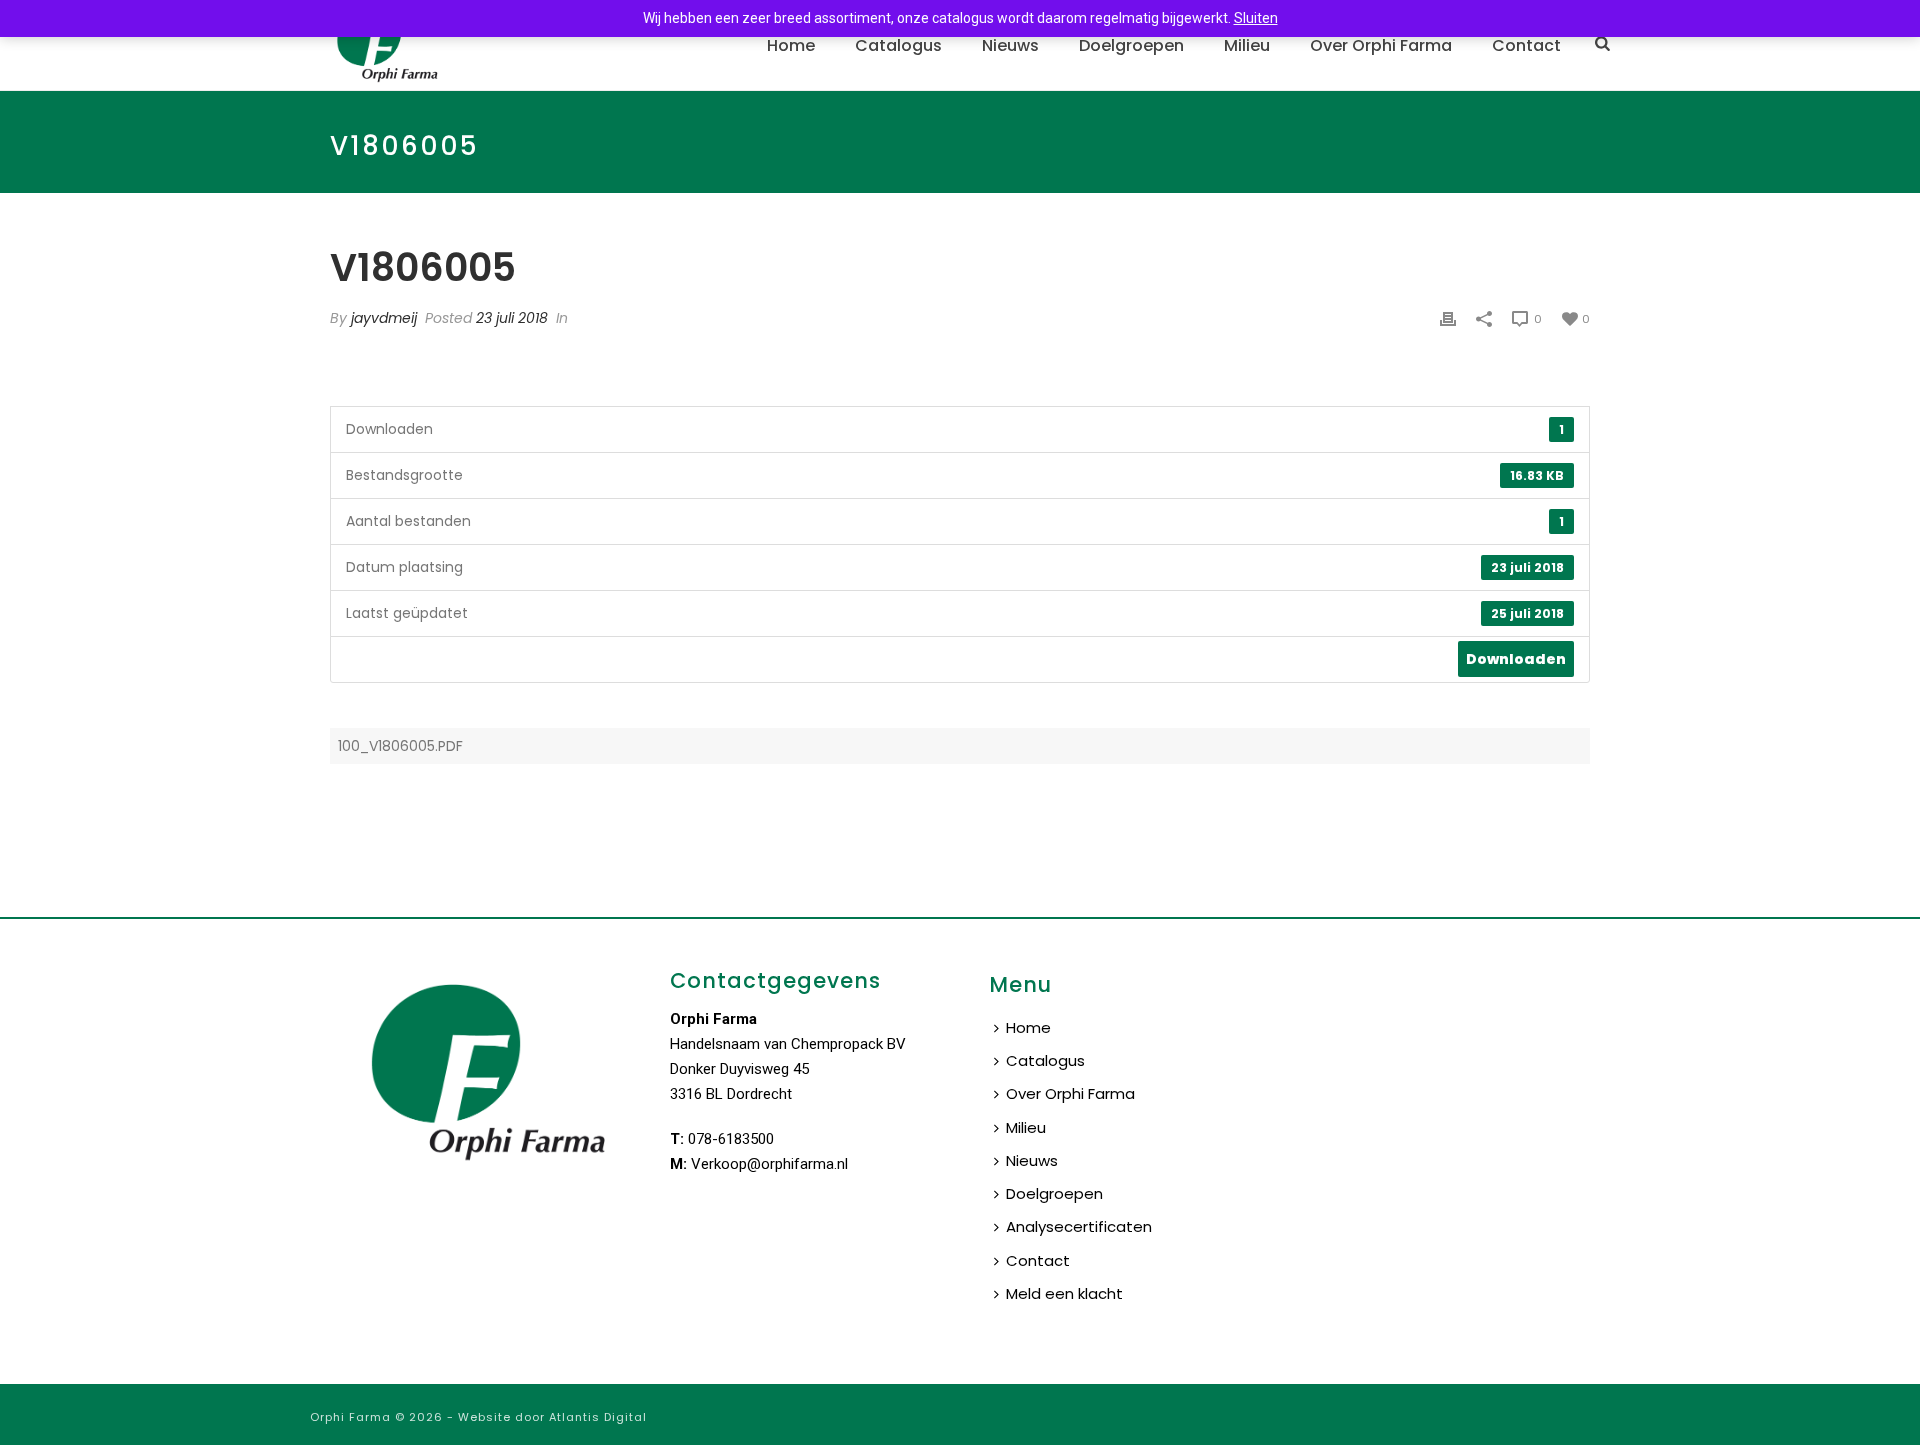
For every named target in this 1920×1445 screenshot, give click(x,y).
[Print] (1448, 318)
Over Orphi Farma (1381, 45)
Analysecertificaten (1079, 1226)
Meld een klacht (1064, 1293)
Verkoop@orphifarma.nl (769, 1164)
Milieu (1247, 45)
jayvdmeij (384, 318)
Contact (1526, 45)
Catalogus (898, 45)
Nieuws (1010, 45)
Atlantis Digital (598, 1417)
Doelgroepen (1131, 45)
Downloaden (1516, 659)
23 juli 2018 (512, 318)
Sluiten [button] (1256, 18)
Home (791, 45)
